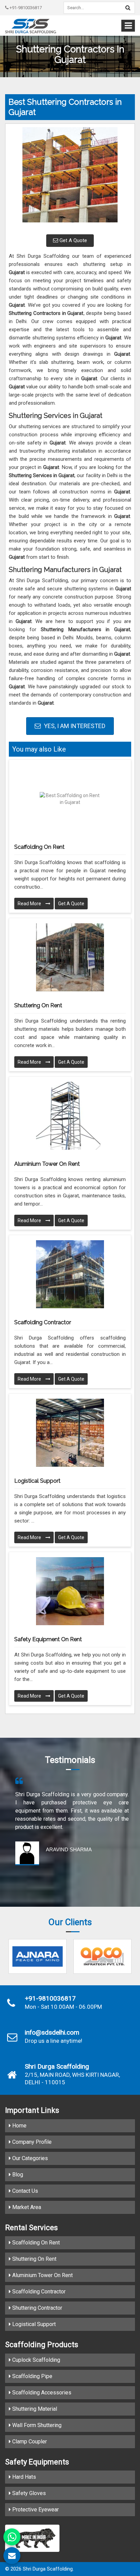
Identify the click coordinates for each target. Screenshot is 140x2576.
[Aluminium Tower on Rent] (70, 1116)
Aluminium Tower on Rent (47, 1164)
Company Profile (31, 2142)
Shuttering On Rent (34, 2259)
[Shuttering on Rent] (70, 957)
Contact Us (24, 2191)
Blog (17, 2175)
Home (19, 2126)
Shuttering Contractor (37, 2308)
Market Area (26, 2207)
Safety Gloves (28, 2493)
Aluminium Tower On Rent (42, 2275)
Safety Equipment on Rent (48, 1639)
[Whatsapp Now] (12, 2537)
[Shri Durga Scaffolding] (31, 26)
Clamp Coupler (29, 2442)
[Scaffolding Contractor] (70, 1274)
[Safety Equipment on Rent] (70, 1591)
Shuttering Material (34, 2409)
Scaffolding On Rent (35, 2243)
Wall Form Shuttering (36, 2425)
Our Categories (29, 2158)
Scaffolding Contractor (43, 1322)
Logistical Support (37, 1481)
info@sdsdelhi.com (52, 2033)
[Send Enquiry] (12, 2556)
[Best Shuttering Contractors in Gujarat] (70, 178)
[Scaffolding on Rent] (70, 799)
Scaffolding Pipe (32, 2376)
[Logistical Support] (70, 1433)
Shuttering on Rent (38, 1005)
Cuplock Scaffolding (36, 2360)
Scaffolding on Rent (39, 847)
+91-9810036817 (25, 8)
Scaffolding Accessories (41, 2393)
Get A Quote (73, 240)
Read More (30, 904)
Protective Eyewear (35, 2510)
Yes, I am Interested (74, 726)
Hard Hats (23, 2477)
